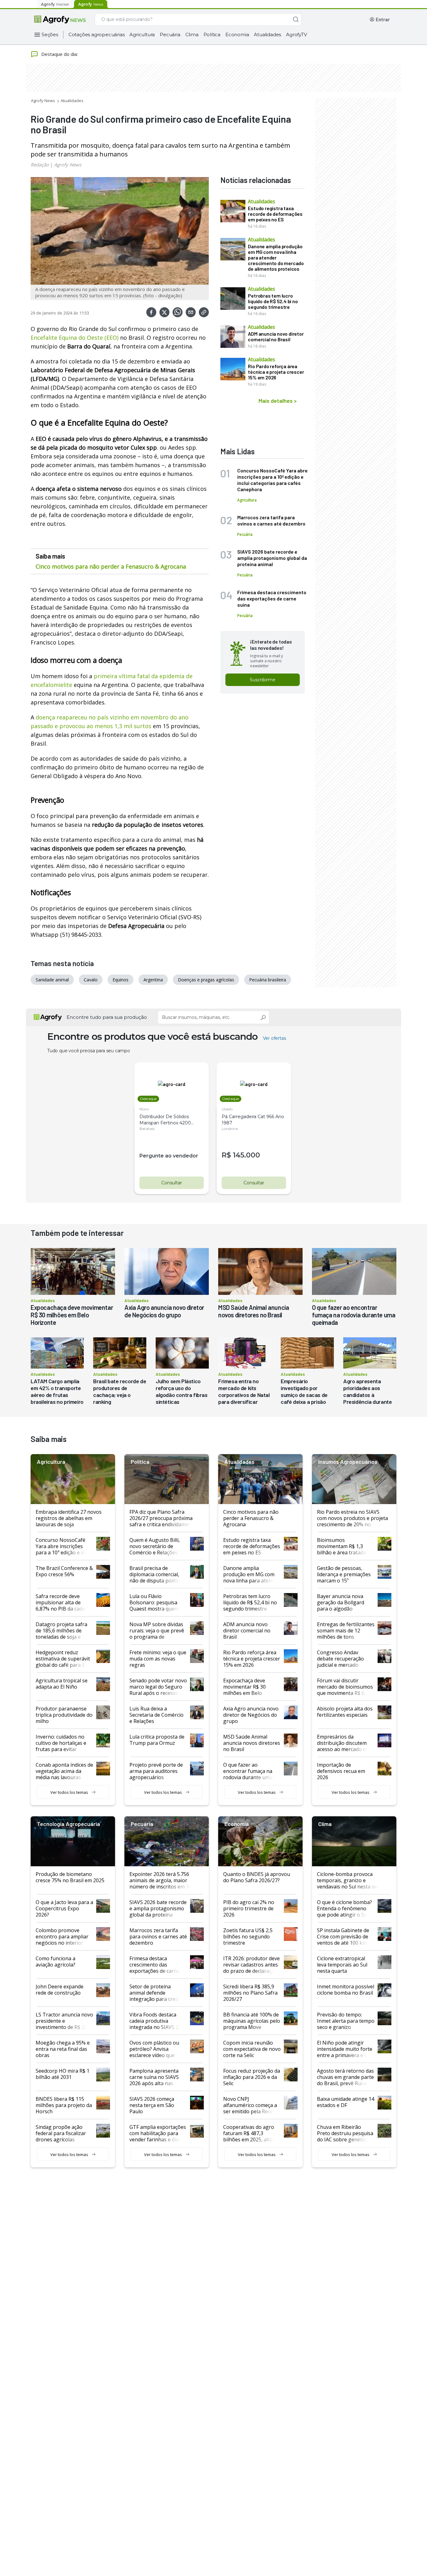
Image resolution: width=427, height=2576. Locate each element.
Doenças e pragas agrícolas (206, 980)
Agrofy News (43, 101)
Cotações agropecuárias (97, 35)
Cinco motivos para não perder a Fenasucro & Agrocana (111, 566)
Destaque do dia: (60, 54)
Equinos (121, 980)
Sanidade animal (52, 980)
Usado (227, 1109)
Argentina (153, 980)
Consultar (172, 1183)
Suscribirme (263, 680)
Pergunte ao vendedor (169, 1156)
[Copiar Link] (204, 312)
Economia (237, 35)
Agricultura (142, 35)
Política (212, 35)
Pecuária (170, 35)
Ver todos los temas (69, 1792)
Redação (40, 165)
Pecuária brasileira (268, 980)
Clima (192, 35)
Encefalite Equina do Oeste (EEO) (75, 338)
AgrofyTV (296, 35)
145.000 (246, 1155)
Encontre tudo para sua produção (107, 1017)
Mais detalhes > (278, 401)
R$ (226, 1155)
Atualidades (267, 35)
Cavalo (91, 980)
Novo (144, 1109)
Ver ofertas (274, 1038)
